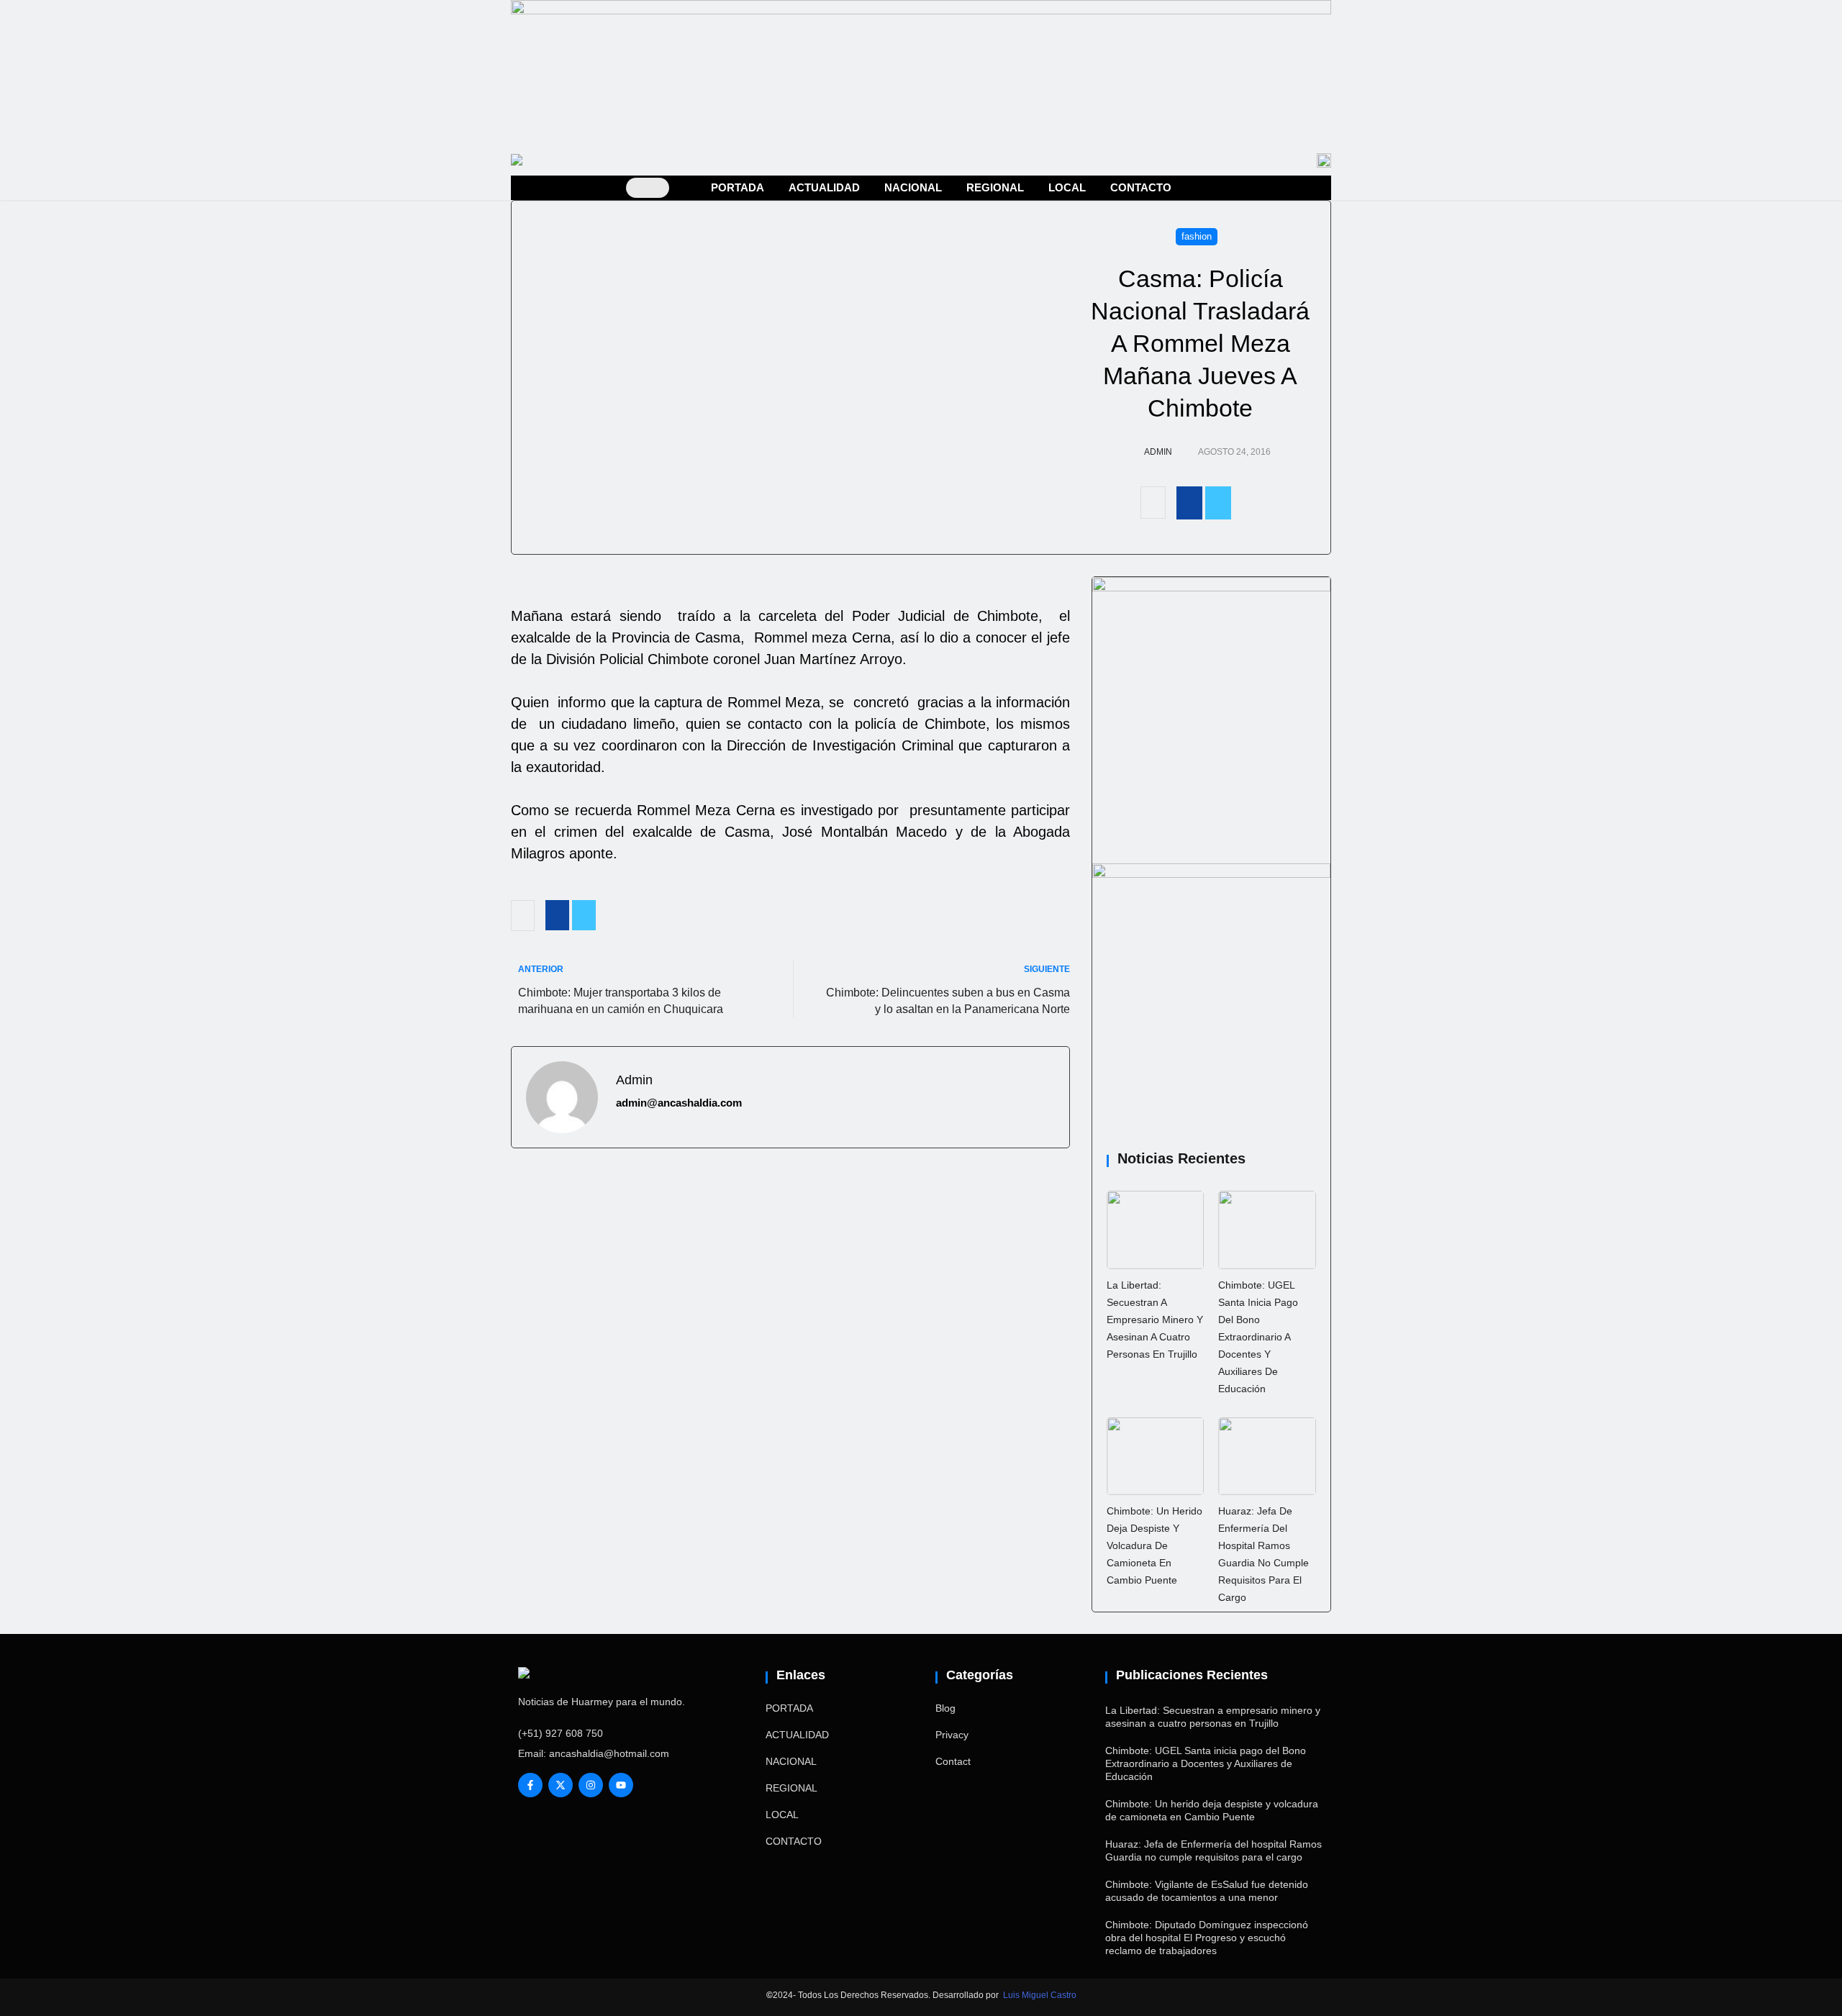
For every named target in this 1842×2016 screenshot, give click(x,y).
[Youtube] (621, 1785)
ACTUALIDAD (824, 187)
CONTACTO (1141, 187)
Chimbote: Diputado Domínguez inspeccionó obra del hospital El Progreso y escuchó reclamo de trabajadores (1207, 1938)
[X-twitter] (561, 1785)
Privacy (952, 1735)
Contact (953, 1761)
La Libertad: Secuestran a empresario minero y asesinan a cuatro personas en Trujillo (1155, 1320)
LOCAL (1067, 187)
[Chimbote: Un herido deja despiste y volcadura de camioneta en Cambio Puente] (1156, 1456)
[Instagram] (591, 1785)
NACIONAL (913, 187)
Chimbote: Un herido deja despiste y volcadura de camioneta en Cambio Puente (1154, 1545)
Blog (945, 1708)
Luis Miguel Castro (1040, 1995)
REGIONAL (995, 187)
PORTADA (738, 187)
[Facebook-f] (530, 1785)
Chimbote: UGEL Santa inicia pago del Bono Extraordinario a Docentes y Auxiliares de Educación (1258, 1337)
